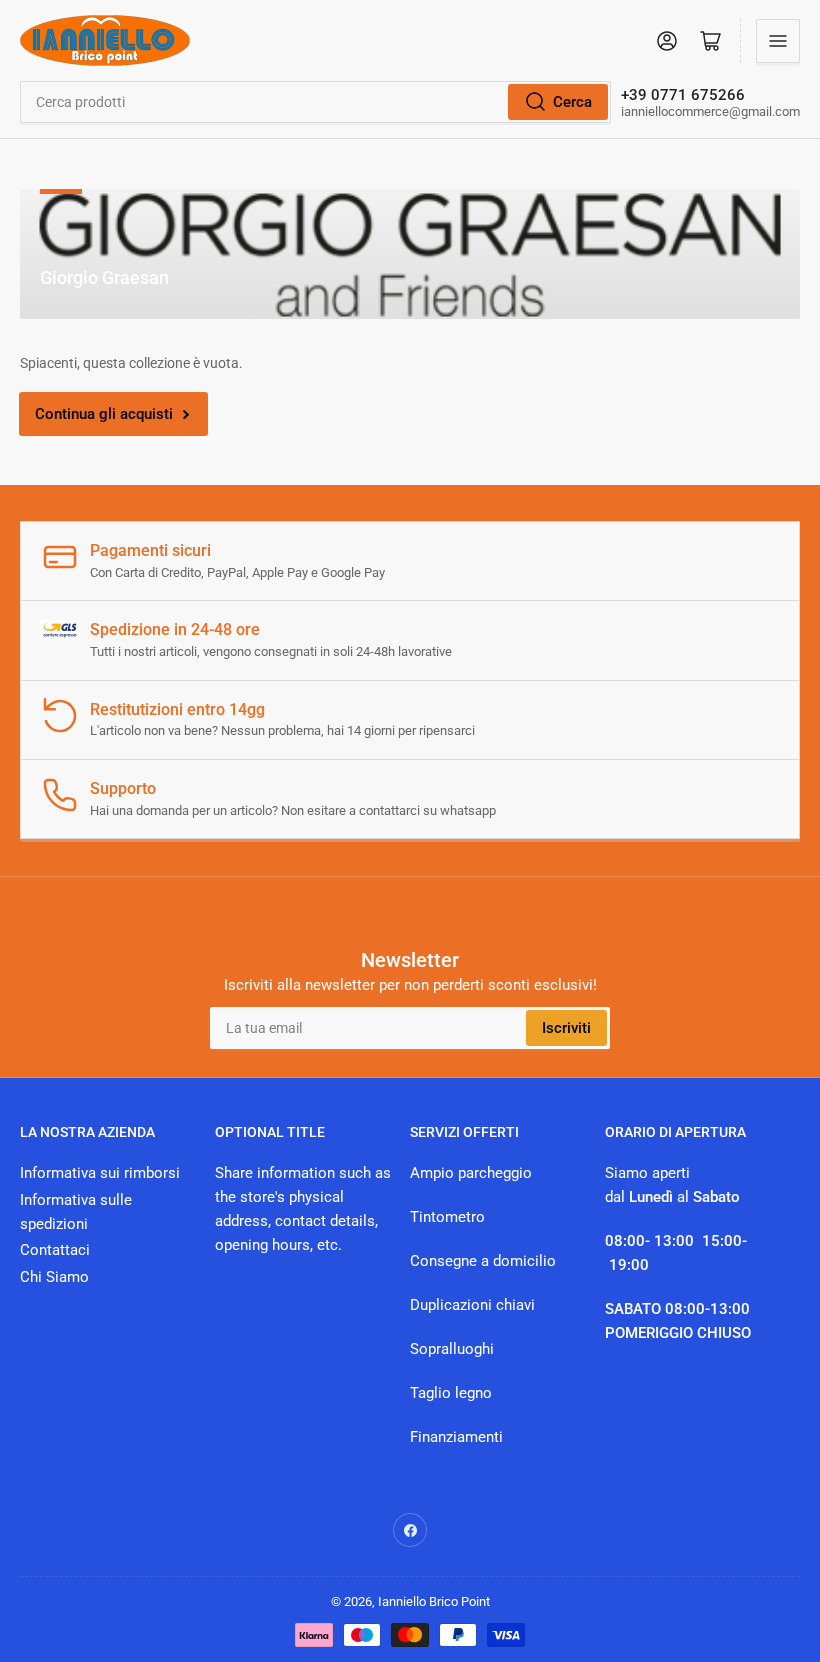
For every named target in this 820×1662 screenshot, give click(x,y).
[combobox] (315, 102)
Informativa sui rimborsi (100, 1173)
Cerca (572, 102)
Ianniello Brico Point (434, 1601)
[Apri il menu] (778, 41)
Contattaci (55, 1250)
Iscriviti (566, 1028)
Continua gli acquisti (104, 414)
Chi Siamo (54, 1277)
